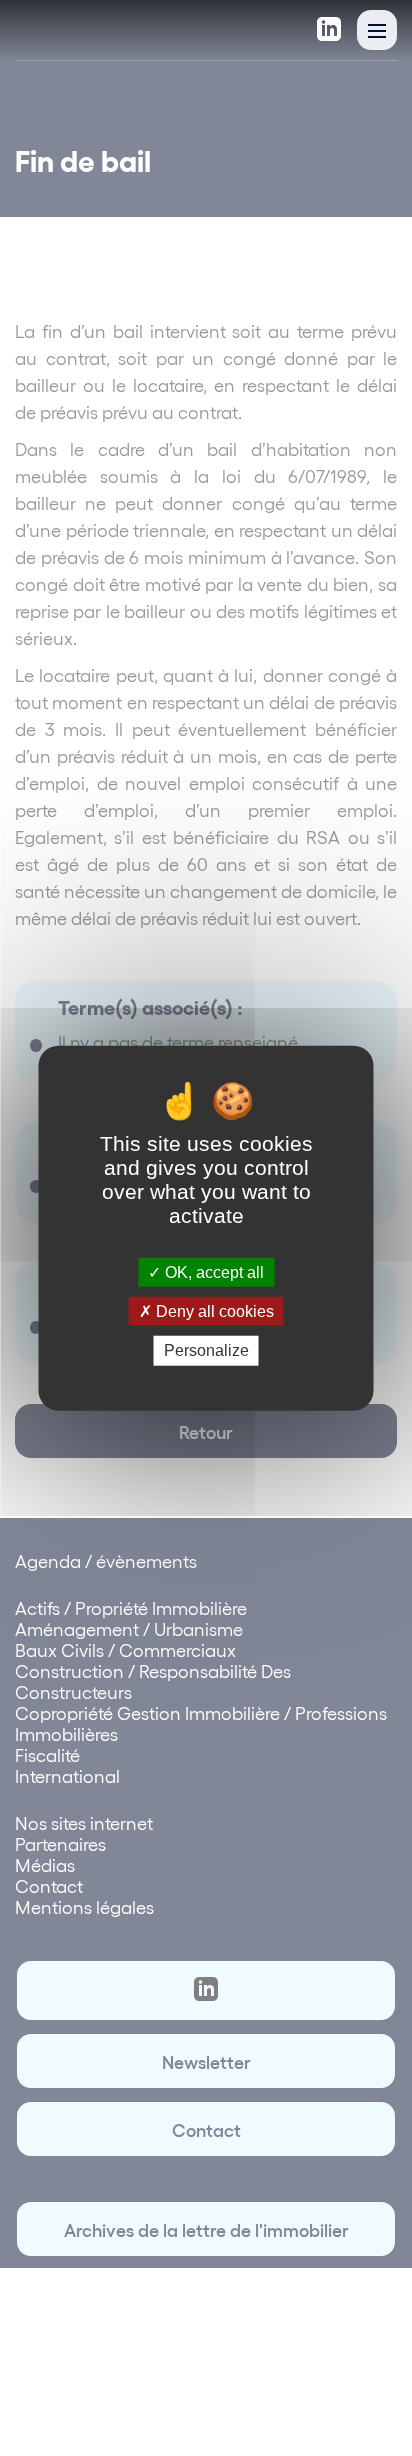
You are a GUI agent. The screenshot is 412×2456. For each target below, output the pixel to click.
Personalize (206, 1350)
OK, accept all (212, 1272)
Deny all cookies (213, 1311)
